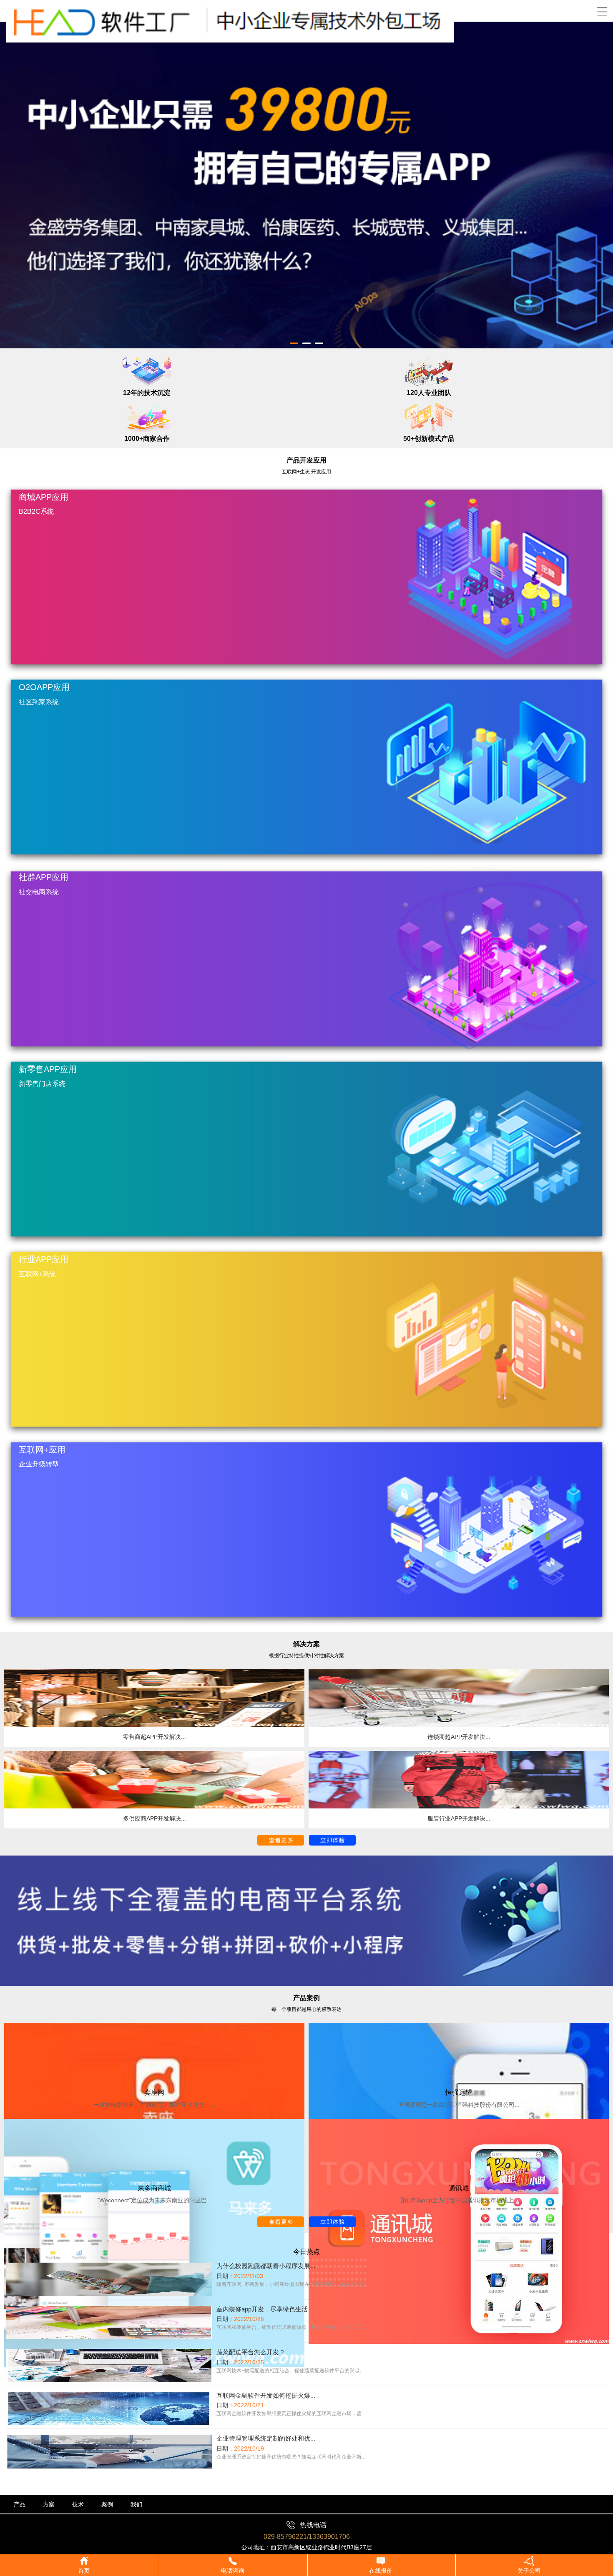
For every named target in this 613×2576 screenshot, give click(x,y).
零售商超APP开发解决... (155, 1737)
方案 (49, 2504)
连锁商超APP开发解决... (459, 1737)
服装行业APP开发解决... (459, 1818)
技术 (78, 2504)
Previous (13, 179)
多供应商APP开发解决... (155, 1818)
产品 (20, 2504)
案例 (107, 2504)
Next (600, 179)
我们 (136, 2504)
